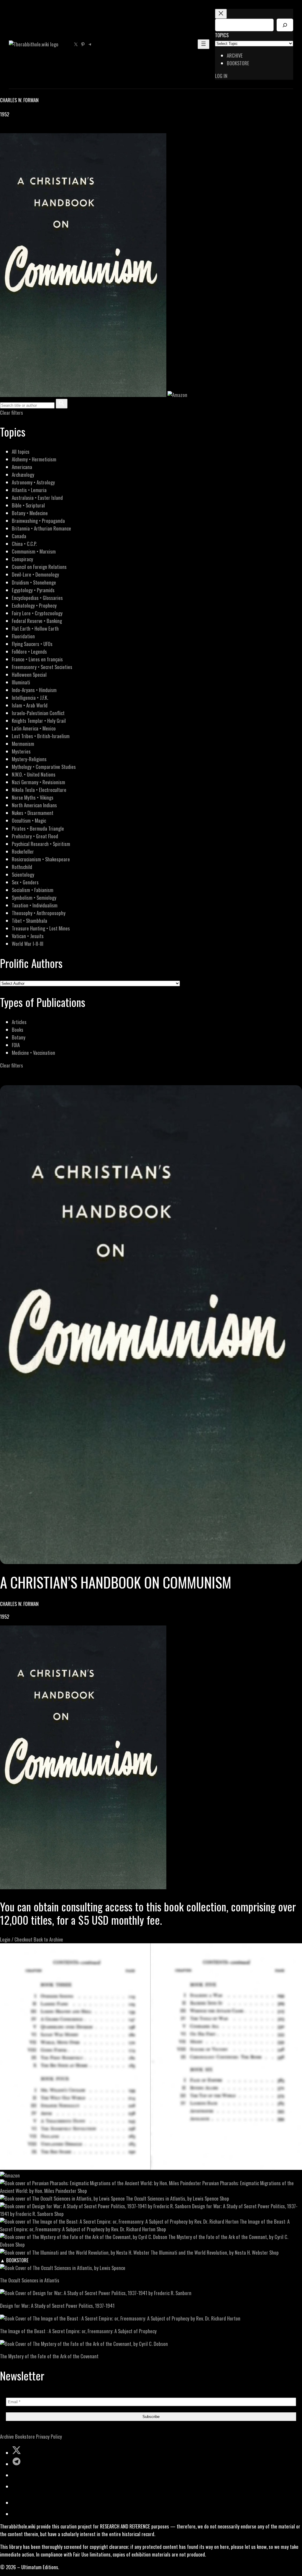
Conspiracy (22, 559)
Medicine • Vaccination (33, 1053)
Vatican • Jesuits (28, 936)
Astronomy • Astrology (33, 482)
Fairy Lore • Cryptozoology (37, 613)
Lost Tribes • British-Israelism (41, 736)
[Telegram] (24, 129)
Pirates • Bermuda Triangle (38, 828)
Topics (222, 35)
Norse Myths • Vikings (33, 797)
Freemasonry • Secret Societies (42, 667)
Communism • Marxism (34, 551)
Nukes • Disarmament (33, 813)
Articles (19, 1022)
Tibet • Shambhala (29, 921)
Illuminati (21, 682)
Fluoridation (23, 636)
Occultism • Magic (29, 820)
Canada (19, 536)
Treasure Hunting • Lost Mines (41, 928)
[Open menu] (203, 44)
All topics (21, 451)
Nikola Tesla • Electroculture (39, 790)
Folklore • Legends (29, 651)
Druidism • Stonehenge (34, 582)
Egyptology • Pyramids (33, 590)
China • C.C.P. (24, 544)
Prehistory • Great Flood (35, 836)
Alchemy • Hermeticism (34, 459)
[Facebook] (4, 129)
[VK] (18, 129)
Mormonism (23, 744)
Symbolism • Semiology (34, 898)
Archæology (23, 475)
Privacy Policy (49, 2436)
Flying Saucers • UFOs (32, 644)
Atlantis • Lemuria (29, 490)
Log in (221, 76)
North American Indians (34, 805)
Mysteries (21, 751)
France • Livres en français (37, 659)
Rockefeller (23, 851)
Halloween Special (29, 674)
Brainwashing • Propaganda (38, 521)
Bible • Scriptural (28, 505)
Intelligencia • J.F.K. (30, 698)
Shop (82, 2191)
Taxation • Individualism (35, 905)
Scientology (23, 874)
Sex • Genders (25, 882)
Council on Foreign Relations (39, 567)
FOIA (16, 1045)
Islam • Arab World (30, 705)
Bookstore (25, 2436)
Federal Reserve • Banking (37, 621)
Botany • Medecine (30, 513)
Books (18, 1030)
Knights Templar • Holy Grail (39, 721)
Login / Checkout (16, 1939)
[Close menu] (221, 14)
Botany (19, 1037)
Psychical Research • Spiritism (41, 844)
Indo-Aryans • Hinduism (34, 690)
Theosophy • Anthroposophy (39, 913)
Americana (22, 467)
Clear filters (12, 412)
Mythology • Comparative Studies (44, 767)
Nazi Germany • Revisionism (38, 782)
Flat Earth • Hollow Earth (35, 628)
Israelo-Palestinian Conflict (38, 713)
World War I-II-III (28, 944)
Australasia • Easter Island (37, 498)
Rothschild (22, 867)
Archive (7, 2436)
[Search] (285, 25)
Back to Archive (48, 1939)
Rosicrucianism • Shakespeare (41, 859)
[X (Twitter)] (11, 129)
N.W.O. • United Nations (34, 774)
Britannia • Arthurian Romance (41, 528)
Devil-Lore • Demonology (35, 574)
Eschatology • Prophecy (34, 605)
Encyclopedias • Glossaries (37, 598)
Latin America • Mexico (34, 728)
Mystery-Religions (29, 759)
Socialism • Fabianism (33, 890)
